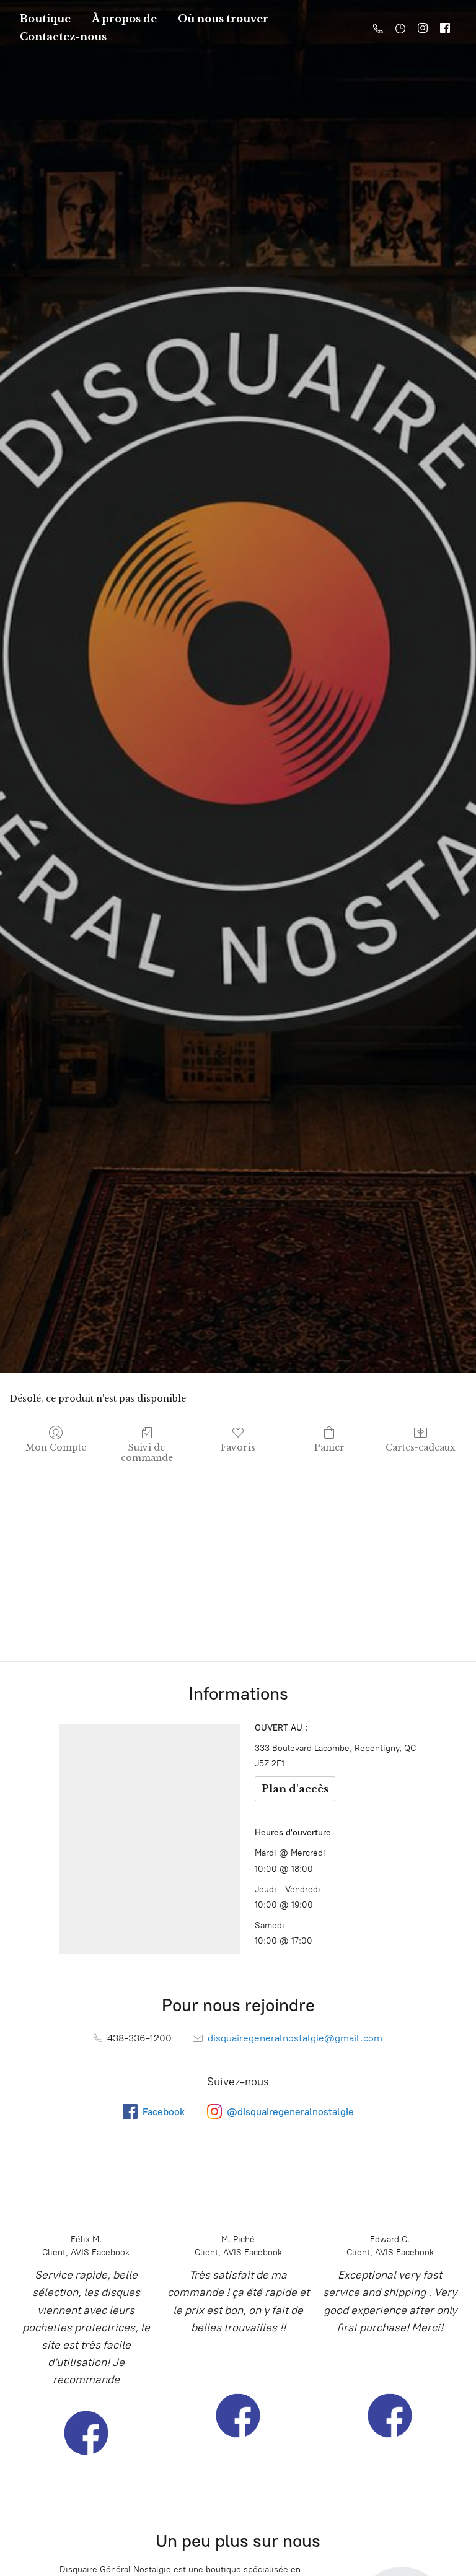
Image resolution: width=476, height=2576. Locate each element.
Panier (329, 1447)
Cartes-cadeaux (421, 1447)
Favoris (238, 1447)
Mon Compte (56, 1447)
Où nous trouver (223, 19)
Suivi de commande (147, 1453)
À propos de (124, 19)
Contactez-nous (63, 37)
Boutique (45, 19)
